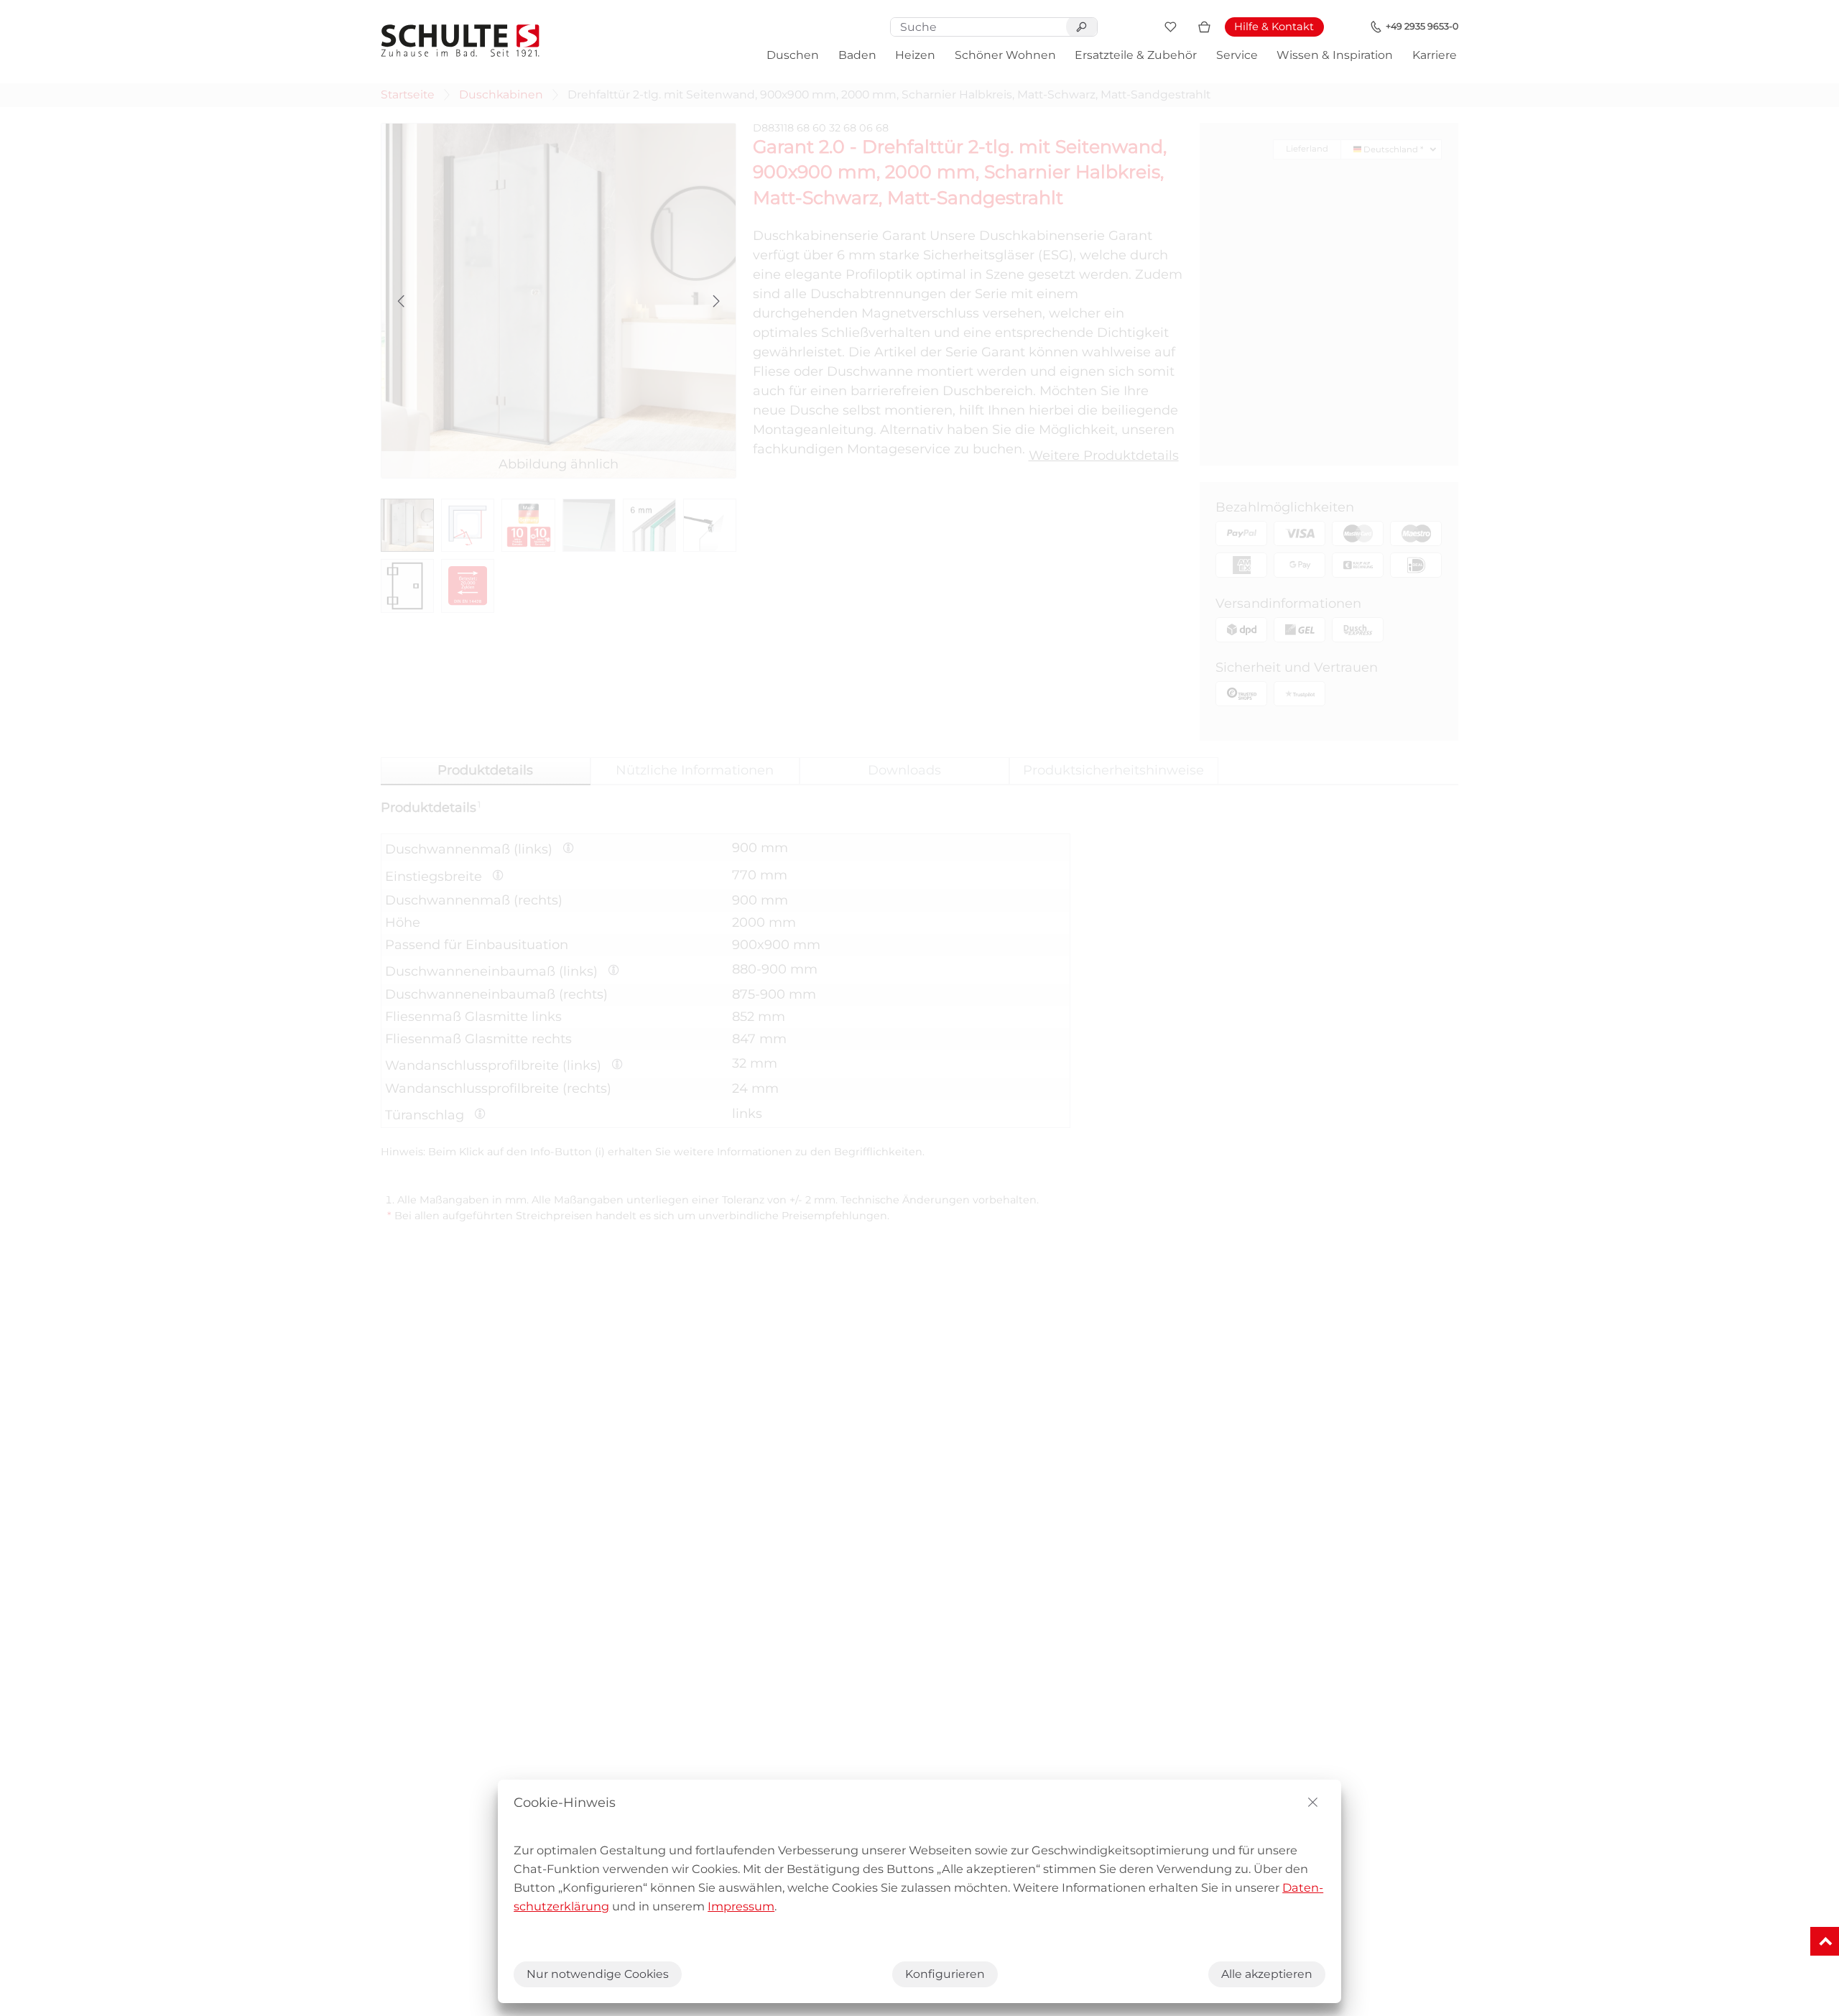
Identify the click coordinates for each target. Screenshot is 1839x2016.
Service (1237, 55)
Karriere (1435, 55)
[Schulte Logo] (460, 41)
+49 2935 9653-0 (1422, 26)
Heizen (915, 55)
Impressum (741, 1906)
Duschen (793, 55)
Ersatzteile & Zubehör (1136, 55)
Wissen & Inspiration (1335, 55)
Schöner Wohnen (1005, 55)
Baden (857, 55)
